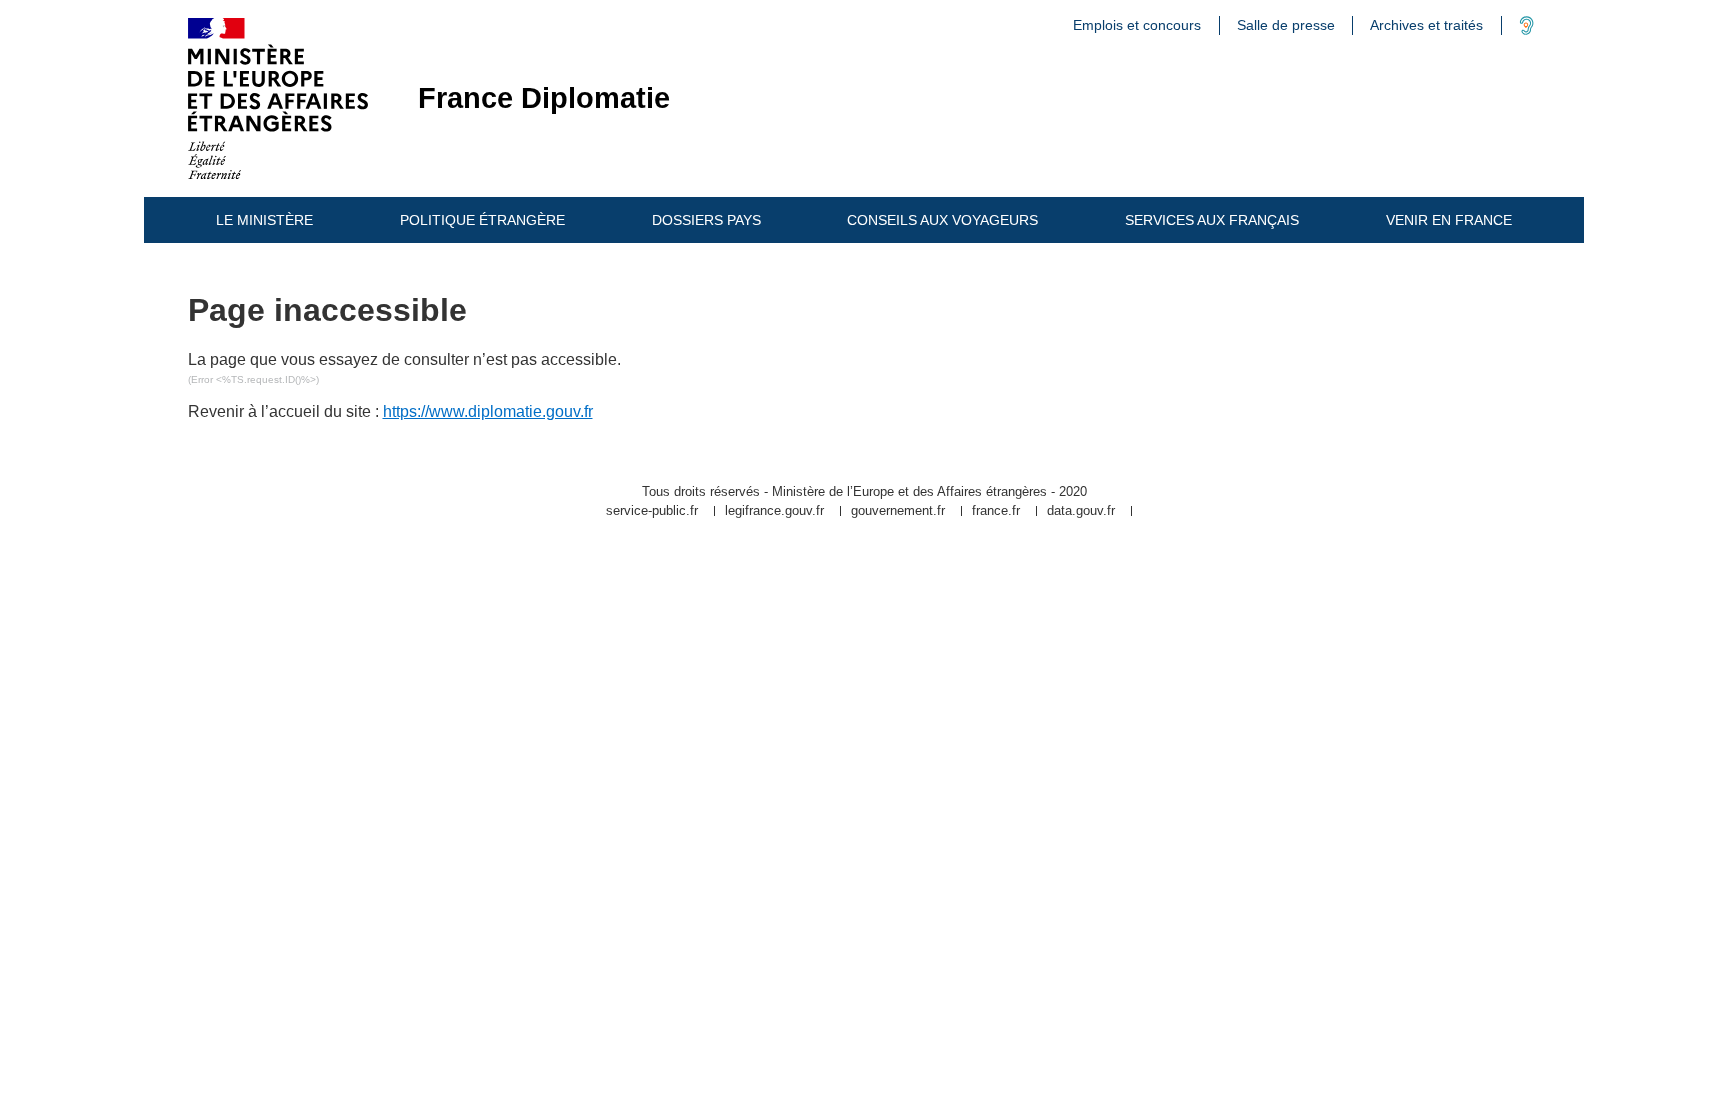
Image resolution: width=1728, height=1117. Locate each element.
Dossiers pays (706, 220)
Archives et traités (1426, 25)
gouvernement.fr (898, 511)
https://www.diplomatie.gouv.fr (488, 411)
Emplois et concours (1137, 25)
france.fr (996, 511)
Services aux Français (1212, 220)
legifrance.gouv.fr (774, 511)
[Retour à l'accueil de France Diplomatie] (278, 98)
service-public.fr (652, 511)
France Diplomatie (544, 98)
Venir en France (1449, 220)
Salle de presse (1286, 25)
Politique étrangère (482, 220)
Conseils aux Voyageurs (942, 220)
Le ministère (264, 220)
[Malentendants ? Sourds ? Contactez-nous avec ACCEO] (1526, 30)
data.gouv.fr (1081, 511)
